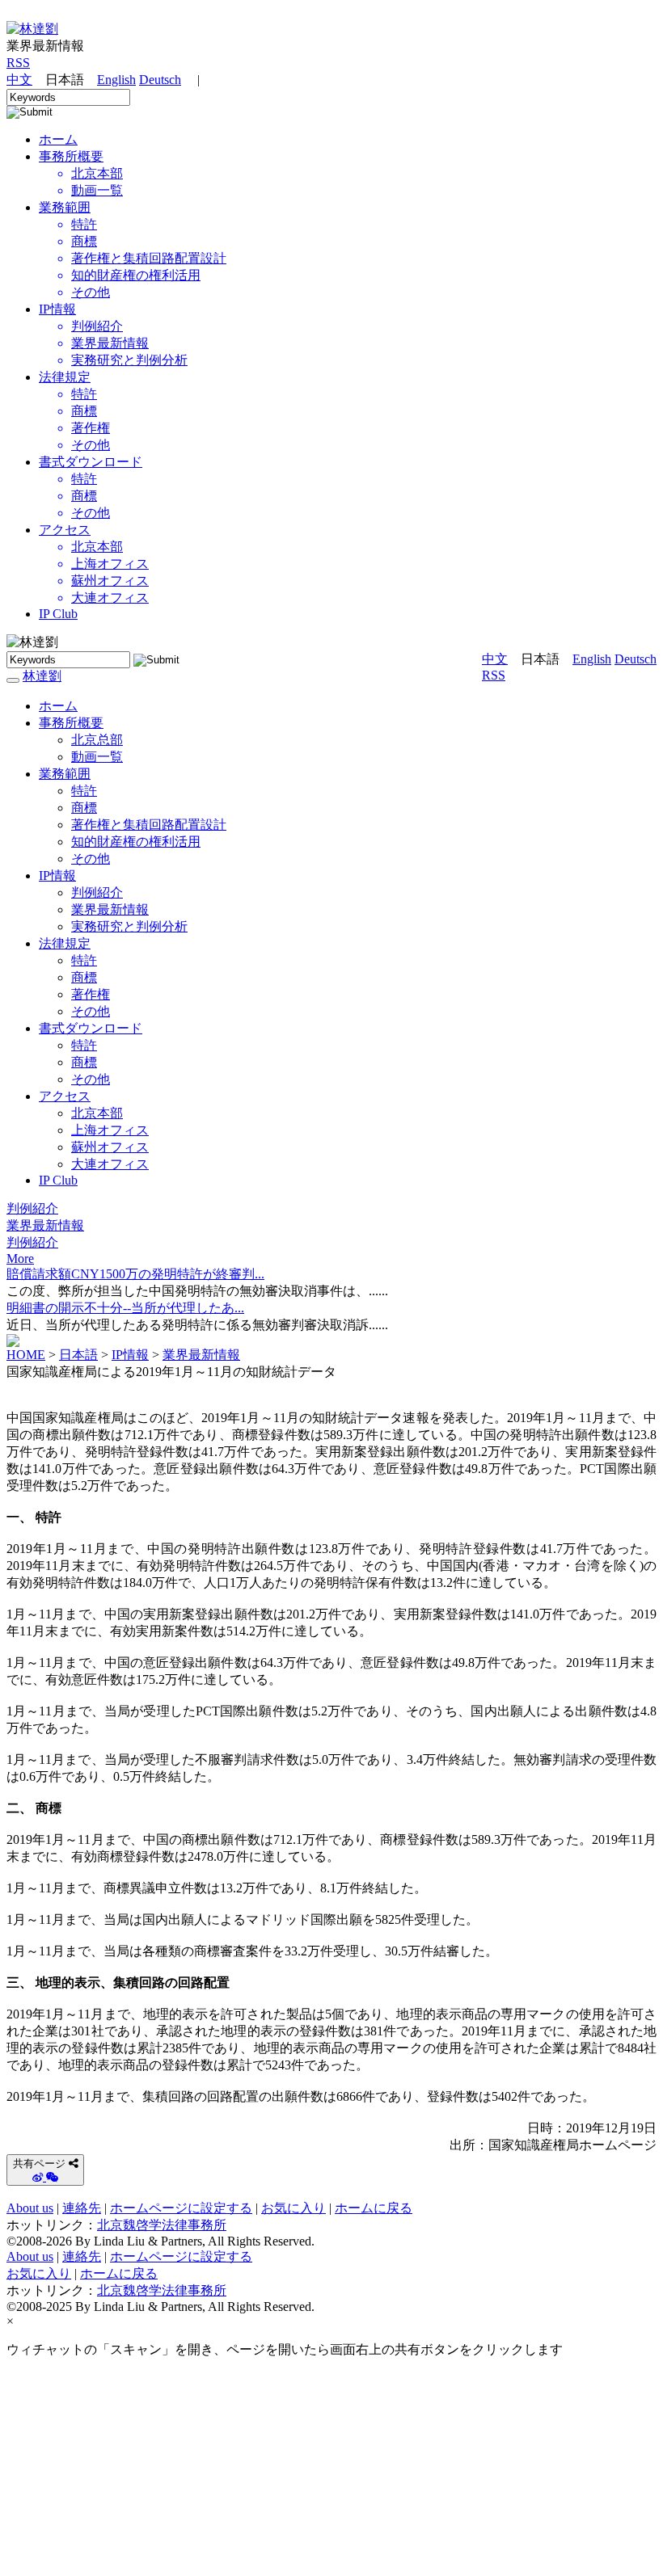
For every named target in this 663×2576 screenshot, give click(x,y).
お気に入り (293, 2208)
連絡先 (82, 2208)
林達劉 (42, 676)
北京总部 (97, 740)
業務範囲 (65, 207)
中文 (19, 80)
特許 (84, 791)
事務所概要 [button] (71, 723)
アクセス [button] (65, 1096)
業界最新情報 (110, 909)
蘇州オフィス (110, 1147)
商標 (84, 808)
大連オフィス (110, 1164)
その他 (91, 859)
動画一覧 (97, 757)
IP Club (58, 614)
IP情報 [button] (57, 876)
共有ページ (39, 2164)
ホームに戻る (374, 2208)
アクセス (65, 530)
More (20, 1259)
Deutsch (160, 80)
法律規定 (65, 377)
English (116, 80)
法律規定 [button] (65, 943)
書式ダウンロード (91, 462)
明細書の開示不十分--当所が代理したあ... (125, 1308)
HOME (26, 1355)
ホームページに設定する (181, 2208)
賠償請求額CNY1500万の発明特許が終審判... (135, 1274)
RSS (18, 63)
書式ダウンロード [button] (91, 1028)
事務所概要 (71, 156)
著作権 (91, 994)
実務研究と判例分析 (129, 926)
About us (30, 2208)
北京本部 (97, 1113)
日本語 (78, 1355)
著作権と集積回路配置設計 (149, 825)
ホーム (58, 706)
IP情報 (57, 309)
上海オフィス (110, 1130)
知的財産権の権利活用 (136, 842)
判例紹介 (97, 892)
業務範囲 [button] (65, 774)
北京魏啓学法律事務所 (162, 2225)
